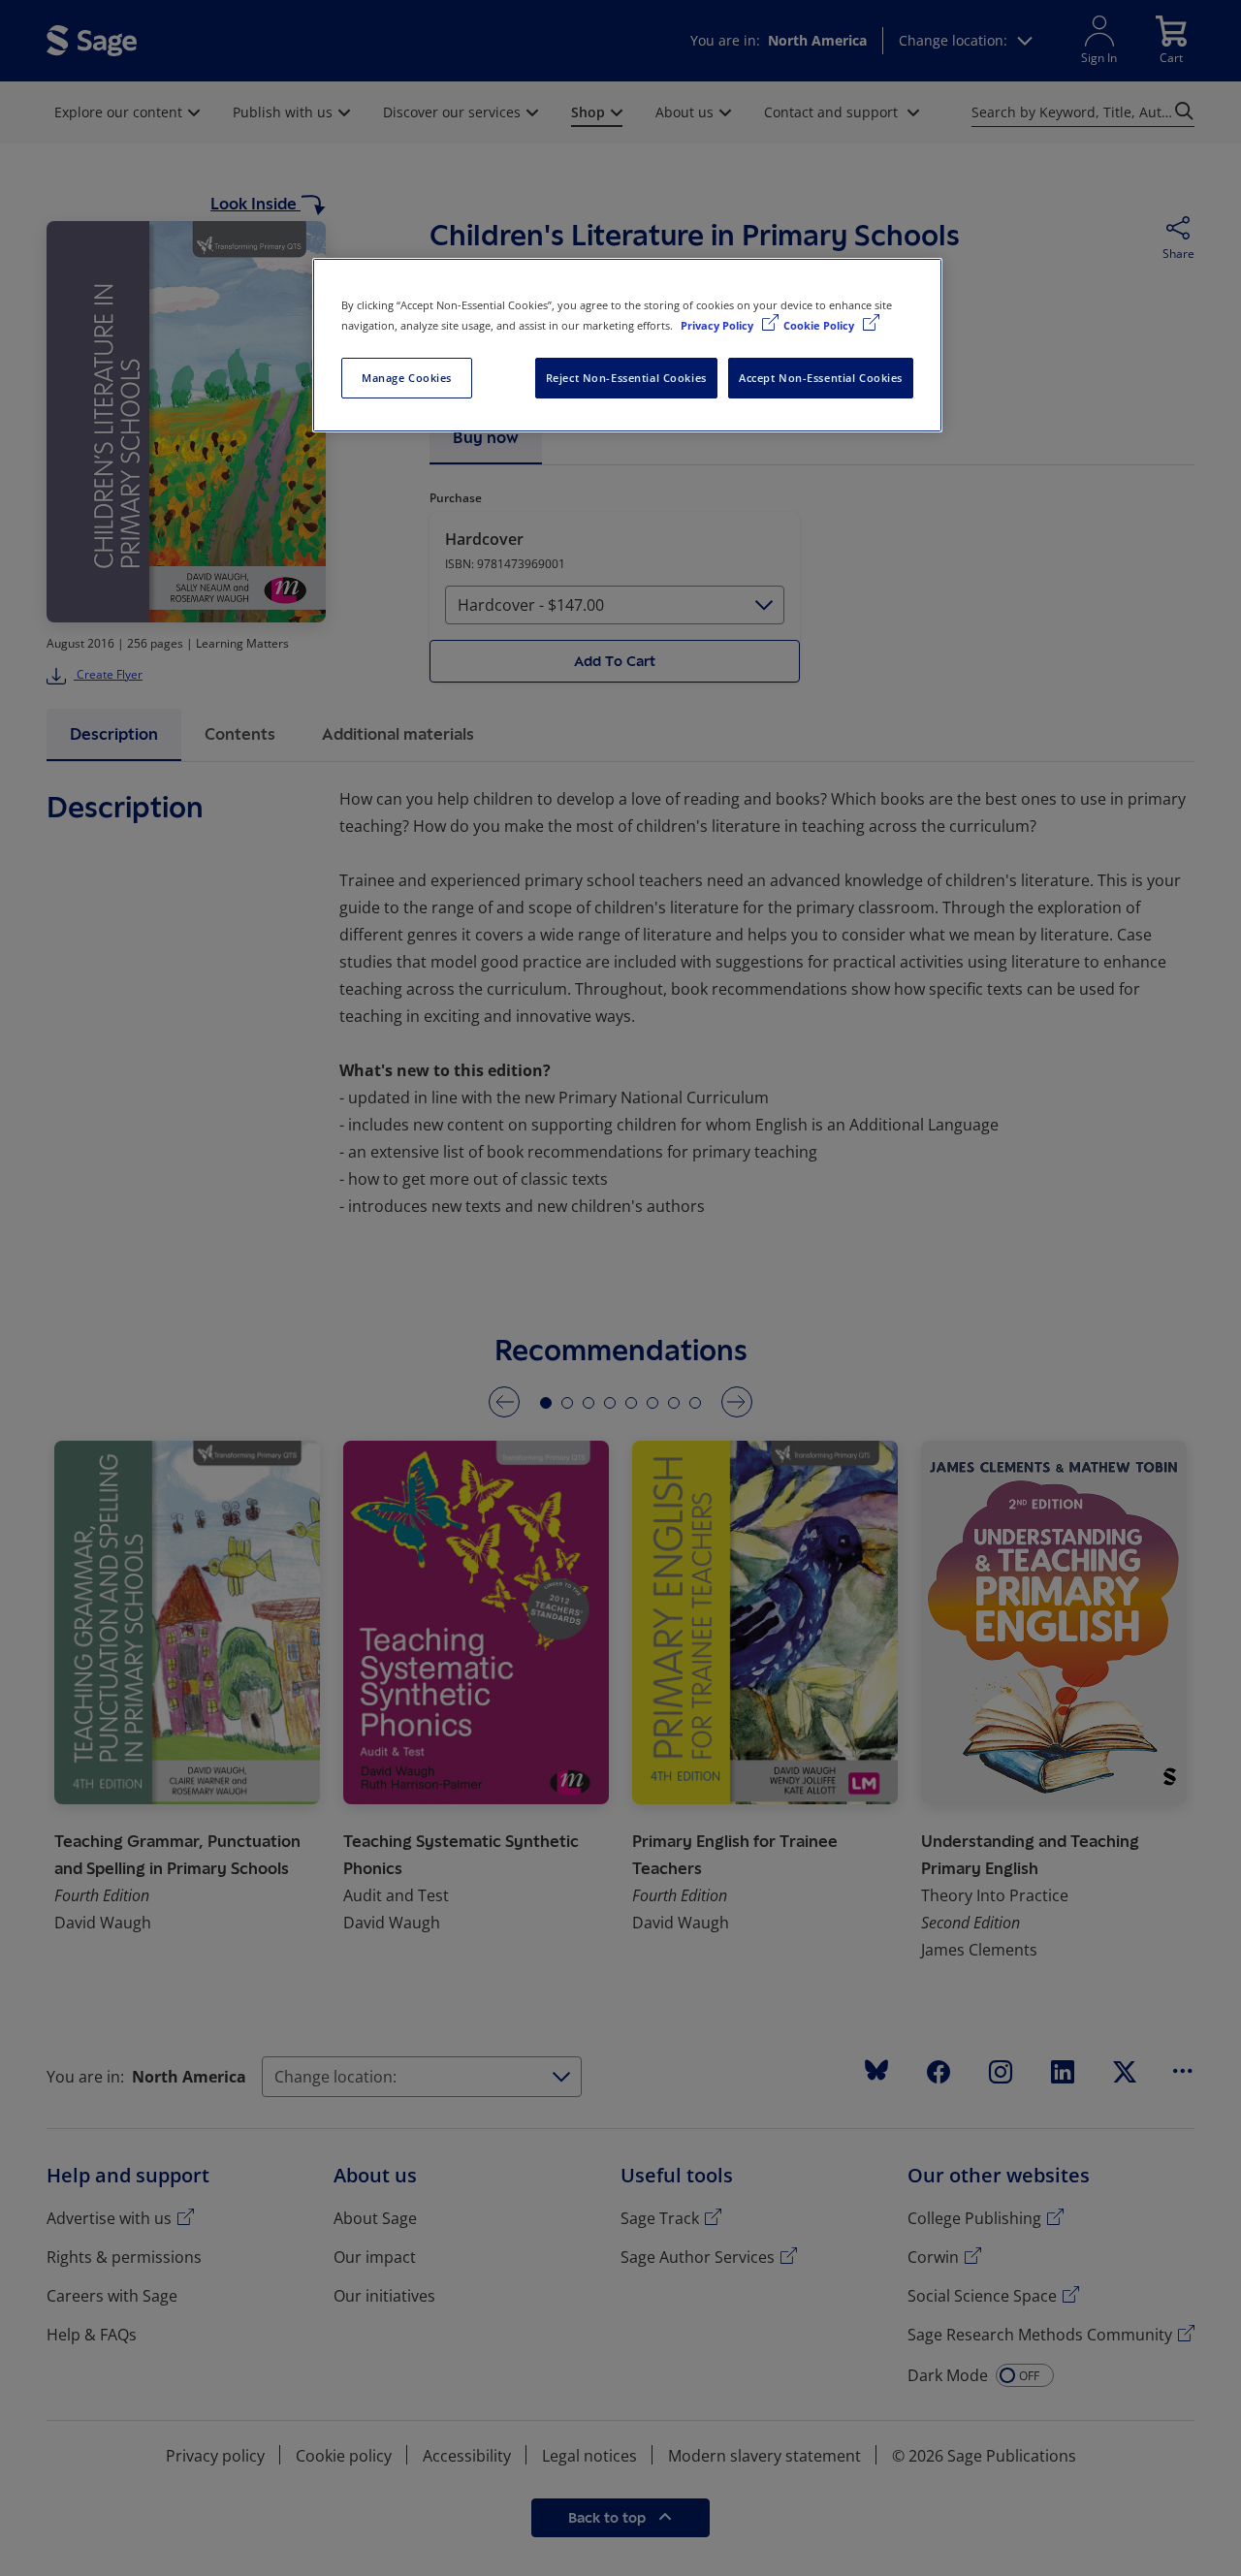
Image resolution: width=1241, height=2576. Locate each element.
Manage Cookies (407, 378)
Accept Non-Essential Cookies (821, 378)
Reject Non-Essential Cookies (626, 378)
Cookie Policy (820, 325)
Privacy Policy (718, 325)
